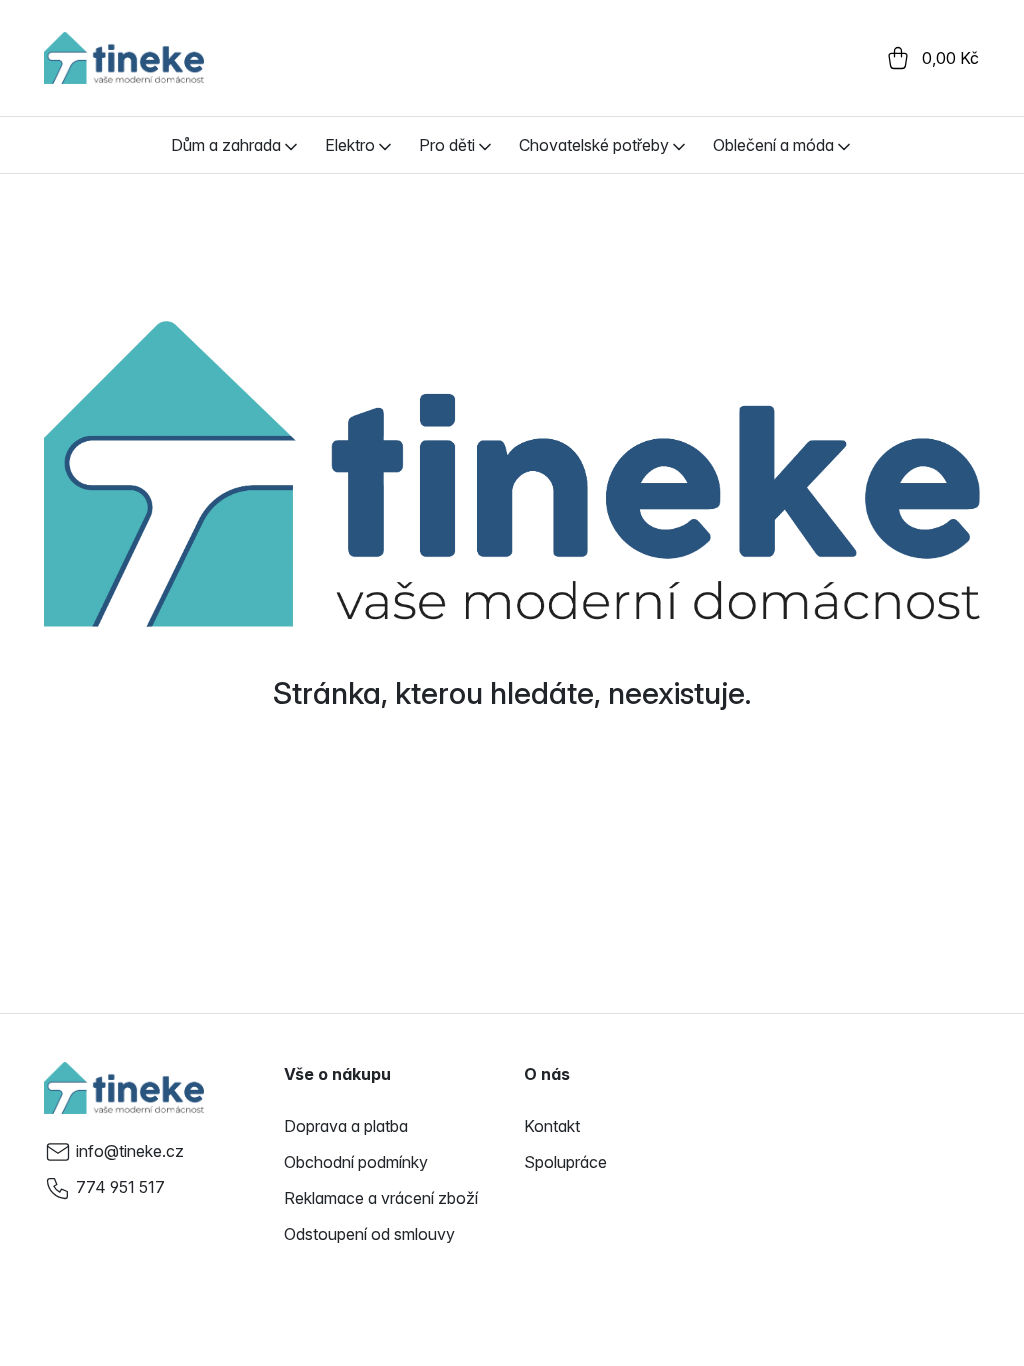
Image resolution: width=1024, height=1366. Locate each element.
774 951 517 (120, 1187)
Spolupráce (565, 1162)
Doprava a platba (346, 1126)
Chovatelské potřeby (594, 145)
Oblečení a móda (773, 145)
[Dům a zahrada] (291, 145)
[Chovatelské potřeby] (679, 145)
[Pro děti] (485, 145)
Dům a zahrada (226, 145)
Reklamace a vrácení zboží (381, 1198)
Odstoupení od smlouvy (369, 1234)
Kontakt (552, 1126)
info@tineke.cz (130, 1151)
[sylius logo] (124, 58)
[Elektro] (385, 145)
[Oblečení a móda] (844, 145)
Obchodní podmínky (356, 1162)
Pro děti (447, 145)
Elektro (350, 145)
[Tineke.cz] (124, 1088)
